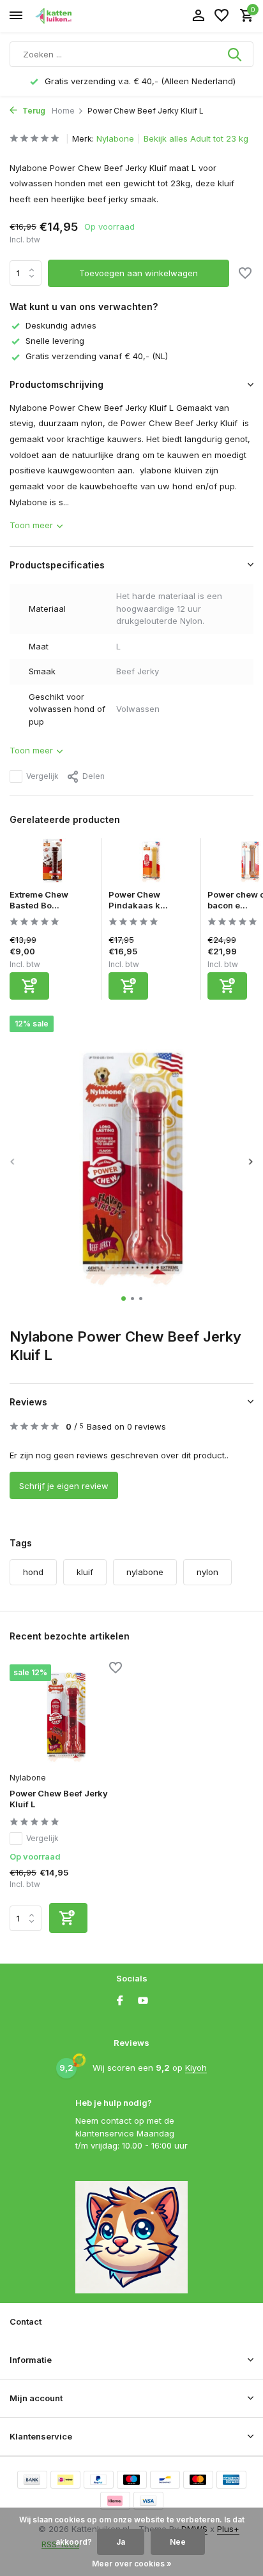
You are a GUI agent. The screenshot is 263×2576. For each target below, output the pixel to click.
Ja (121, 2542)
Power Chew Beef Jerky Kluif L (59, 1799)
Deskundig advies (61, 325)
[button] (124, 1299)
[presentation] (13, 1161)
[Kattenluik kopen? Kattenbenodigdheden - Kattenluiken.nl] (68, 16)
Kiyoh (196, 2068)
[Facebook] (120, 2001)
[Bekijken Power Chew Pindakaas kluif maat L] (151, 864)
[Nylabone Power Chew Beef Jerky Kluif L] (66, 1714)
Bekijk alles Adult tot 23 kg (196, 138)
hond (33, 1572)
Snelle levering (55, 341)
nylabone (145, 1572)
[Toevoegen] (29, 986)
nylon (207, 1572)
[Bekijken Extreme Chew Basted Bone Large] (52, 864)
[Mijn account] (198, 16)
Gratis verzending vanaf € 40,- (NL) (97, 356)
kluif (85, 1572)
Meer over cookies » (132, 2564)
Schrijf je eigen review (64, 1486)
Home (63, 111)
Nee (178, 2542)
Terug (33, 111)
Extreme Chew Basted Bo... (39, 900)
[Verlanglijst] (222, 16)
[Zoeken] (236, 54)
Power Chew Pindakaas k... (138, 900)
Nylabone (115, 138)
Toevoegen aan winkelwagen (139, 273)
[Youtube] (143, 2001)
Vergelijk (42, 776)
